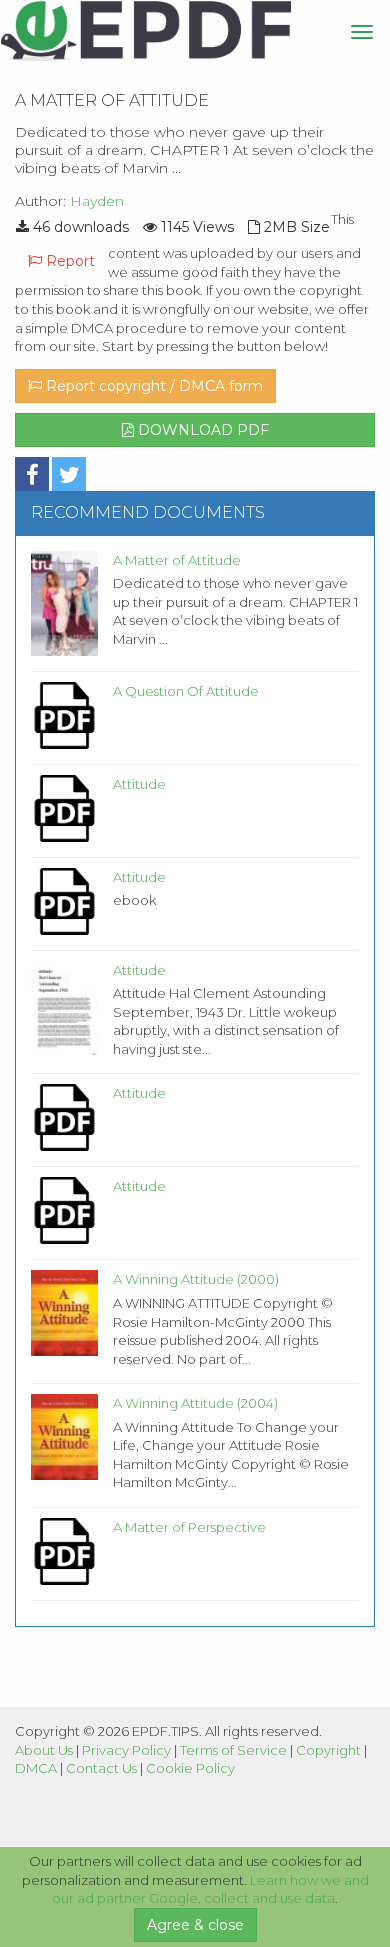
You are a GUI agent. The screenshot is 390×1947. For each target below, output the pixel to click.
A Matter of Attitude (177, 560)
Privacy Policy (126, 1750)
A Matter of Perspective (189, 1527)
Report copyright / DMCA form (152, 386)
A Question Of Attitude (186, 691)
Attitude (139, 784)
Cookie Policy (190, 1768)
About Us (44, 1750)
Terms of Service (233, 1750)
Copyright (328, 1750)
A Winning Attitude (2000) (196, 1279)
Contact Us (101, 1768)
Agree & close (195, 1925)
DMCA (36, 1768)
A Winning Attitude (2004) (195, 1403)
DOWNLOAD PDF (201, 430)
